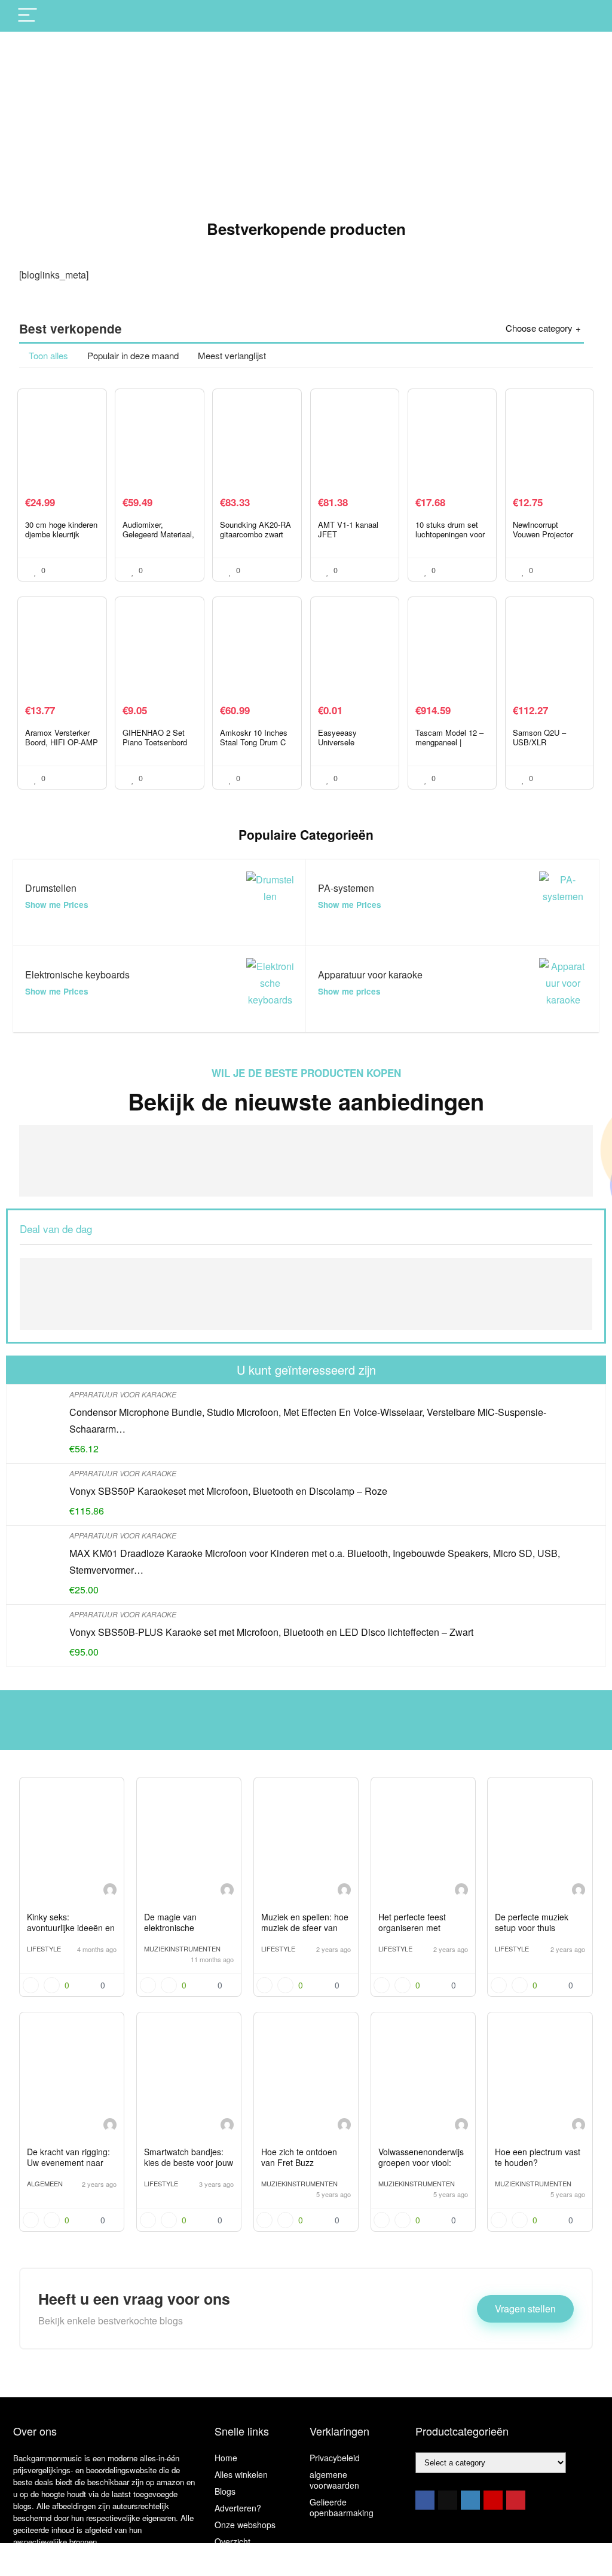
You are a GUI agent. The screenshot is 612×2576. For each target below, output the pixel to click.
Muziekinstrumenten (182, 1948)
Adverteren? (238, 2508)
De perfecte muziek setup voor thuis (532, 1922)
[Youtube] (493, 2500)
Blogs (225, 2491)
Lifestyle (44, 1948)
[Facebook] (425, 2500)
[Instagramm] (470, 2500)
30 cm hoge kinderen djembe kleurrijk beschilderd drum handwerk (61, 539)
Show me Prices (57, 905)
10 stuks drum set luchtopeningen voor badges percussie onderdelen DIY (450, 539)
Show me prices (349, 991)
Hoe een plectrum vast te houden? (538, 2157)
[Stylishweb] (110, 1891)
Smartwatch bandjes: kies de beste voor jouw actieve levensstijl (189, 2162)
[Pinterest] (516, 2500)
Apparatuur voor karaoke (123, 1394)
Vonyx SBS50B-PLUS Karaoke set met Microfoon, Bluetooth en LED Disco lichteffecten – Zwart (271, 1632)
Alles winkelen (241, 2474)
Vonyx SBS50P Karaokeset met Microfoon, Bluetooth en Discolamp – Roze (228, 1491)
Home (226, 2458)
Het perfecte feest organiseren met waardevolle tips (412, 1928)
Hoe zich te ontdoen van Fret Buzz (299, 2157)
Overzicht (232, 2541)
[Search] (580, 16)
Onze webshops (245, 2525)
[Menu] (27, 16)
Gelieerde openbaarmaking (342, 2507)
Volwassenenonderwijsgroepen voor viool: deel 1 (421, 2162)
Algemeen (45, 2183)
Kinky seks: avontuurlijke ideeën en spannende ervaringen (71, 1928)
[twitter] (448, 2500)
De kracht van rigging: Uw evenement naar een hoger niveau (68, 2162)
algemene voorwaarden (334, 2480)
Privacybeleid (335, 2458)
